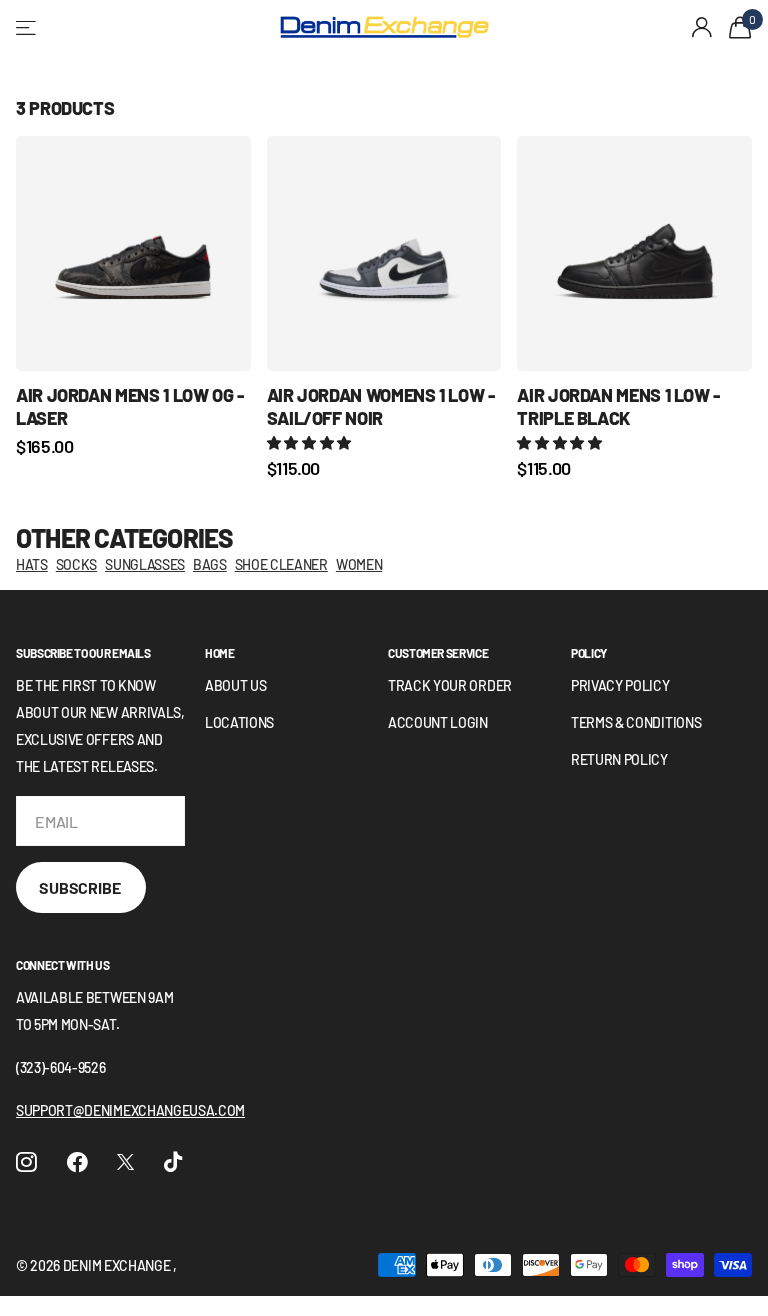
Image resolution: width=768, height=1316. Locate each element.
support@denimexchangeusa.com (130, 1110)
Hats (32, 564)
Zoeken (241, 28)
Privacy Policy (620, 685)
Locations (239, 722)
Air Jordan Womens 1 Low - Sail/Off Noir (381, 406)
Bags (210, 564)
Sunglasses (145, 564)
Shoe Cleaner (281, 564)
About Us (235, 685)
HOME (220, 653)
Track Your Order (450, 685)
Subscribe (81, 887)
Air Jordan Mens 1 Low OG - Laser (130, 406)
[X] (125, 1162)
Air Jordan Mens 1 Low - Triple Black (618, 406)
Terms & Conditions (636, 722)
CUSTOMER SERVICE (438, 653)
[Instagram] (26, 1162)
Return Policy (619, 759)
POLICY (589, 653)
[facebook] (77, 1162)
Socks (76, 564)
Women (359, 564)
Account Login (438, 722)
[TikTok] (173, 1162)
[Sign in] (702, 27)
